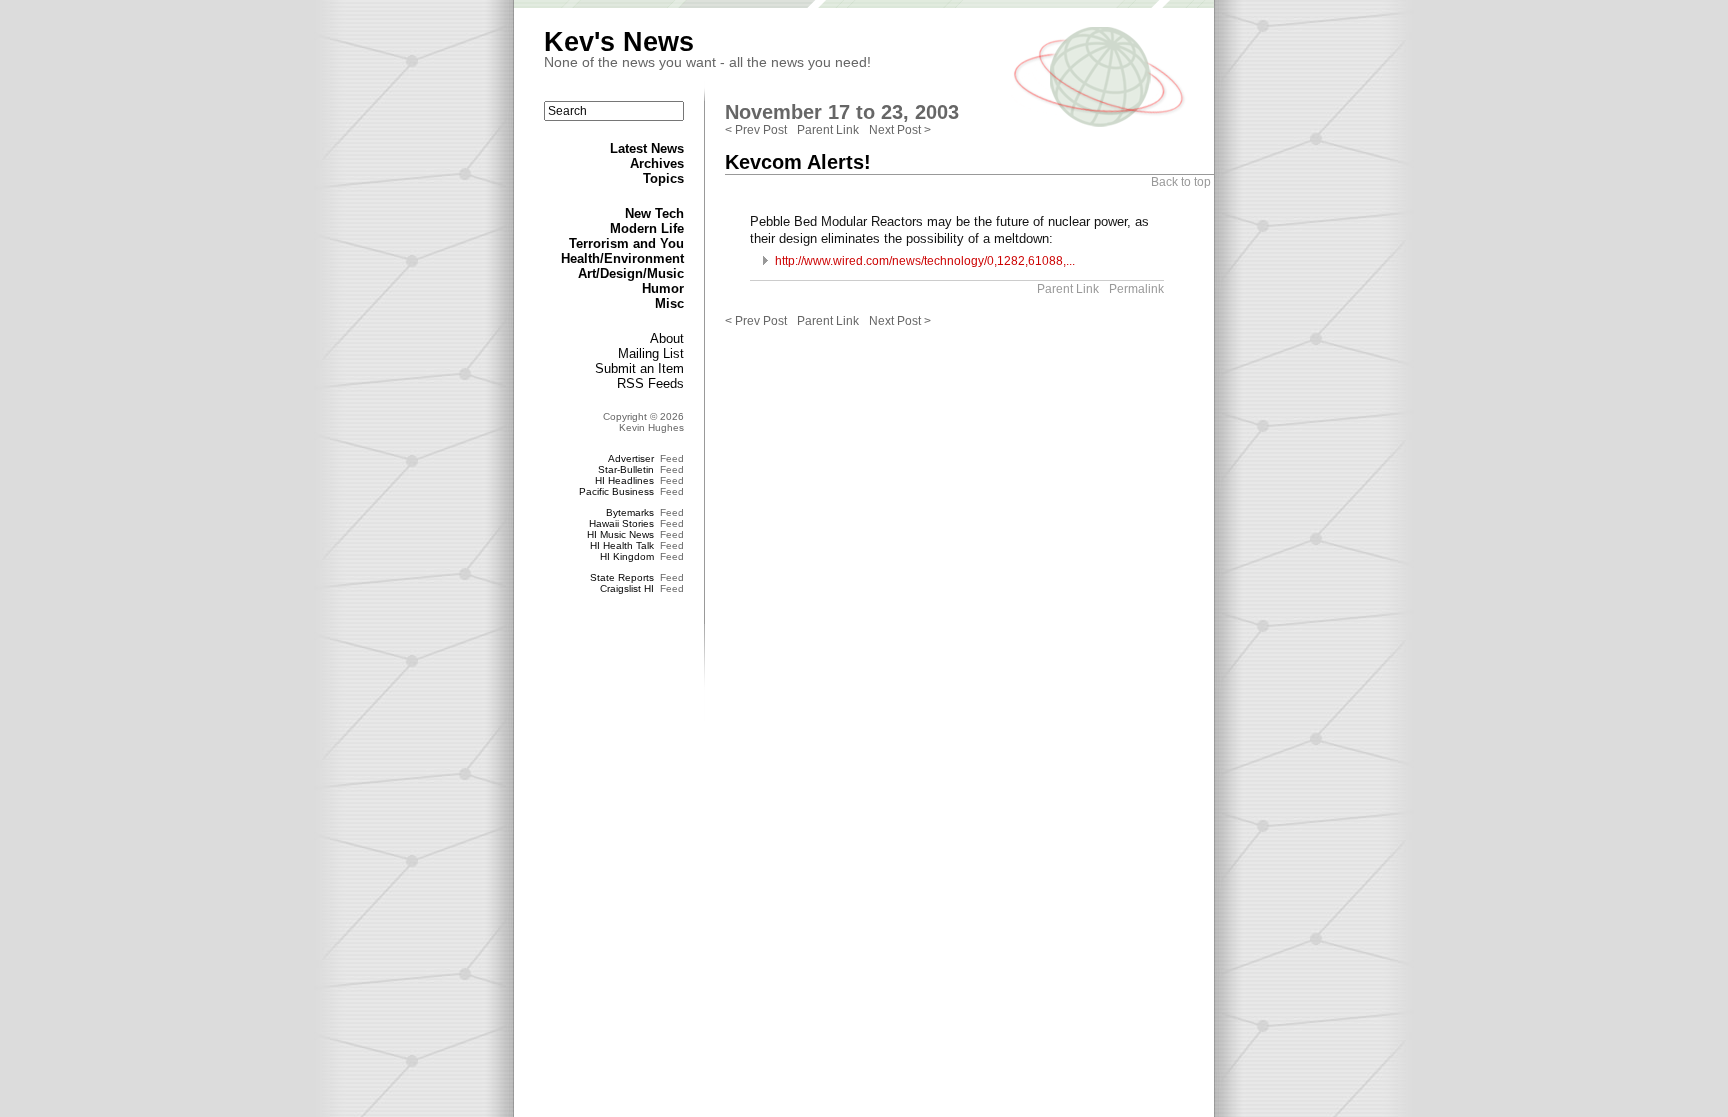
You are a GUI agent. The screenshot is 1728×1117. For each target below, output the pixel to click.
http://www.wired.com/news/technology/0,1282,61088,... (925, 261)
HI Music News (620, 534)
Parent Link (828, 130)
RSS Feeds (650, 383)
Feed (672, 458)
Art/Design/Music (631, 273)
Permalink (1136, 289)
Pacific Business (616, 491)
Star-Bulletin (626, 469)
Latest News (647, 148)
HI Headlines (624, 480)
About (667, 338)
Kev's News (619, 42)
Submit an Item (639, 368)
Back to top (1181, 182)
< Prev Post (756, 130)
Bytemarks (630, 512)
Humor (663, 288)
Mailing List (651, 353)
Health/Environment (622, 258)
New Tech (654, 213)
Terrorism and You (626, 243)
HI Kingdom (627, 556)
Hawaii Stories (621, 523)
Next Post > (900, 130)
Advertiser (631, 458)
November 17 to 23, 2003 (842, 112)
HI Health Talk (622, 545)
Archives (657, 163)
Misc (669, 303)
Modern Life (647, 228)
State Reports (622, 577)
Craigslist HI (627, 588)
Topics (663, 178)
